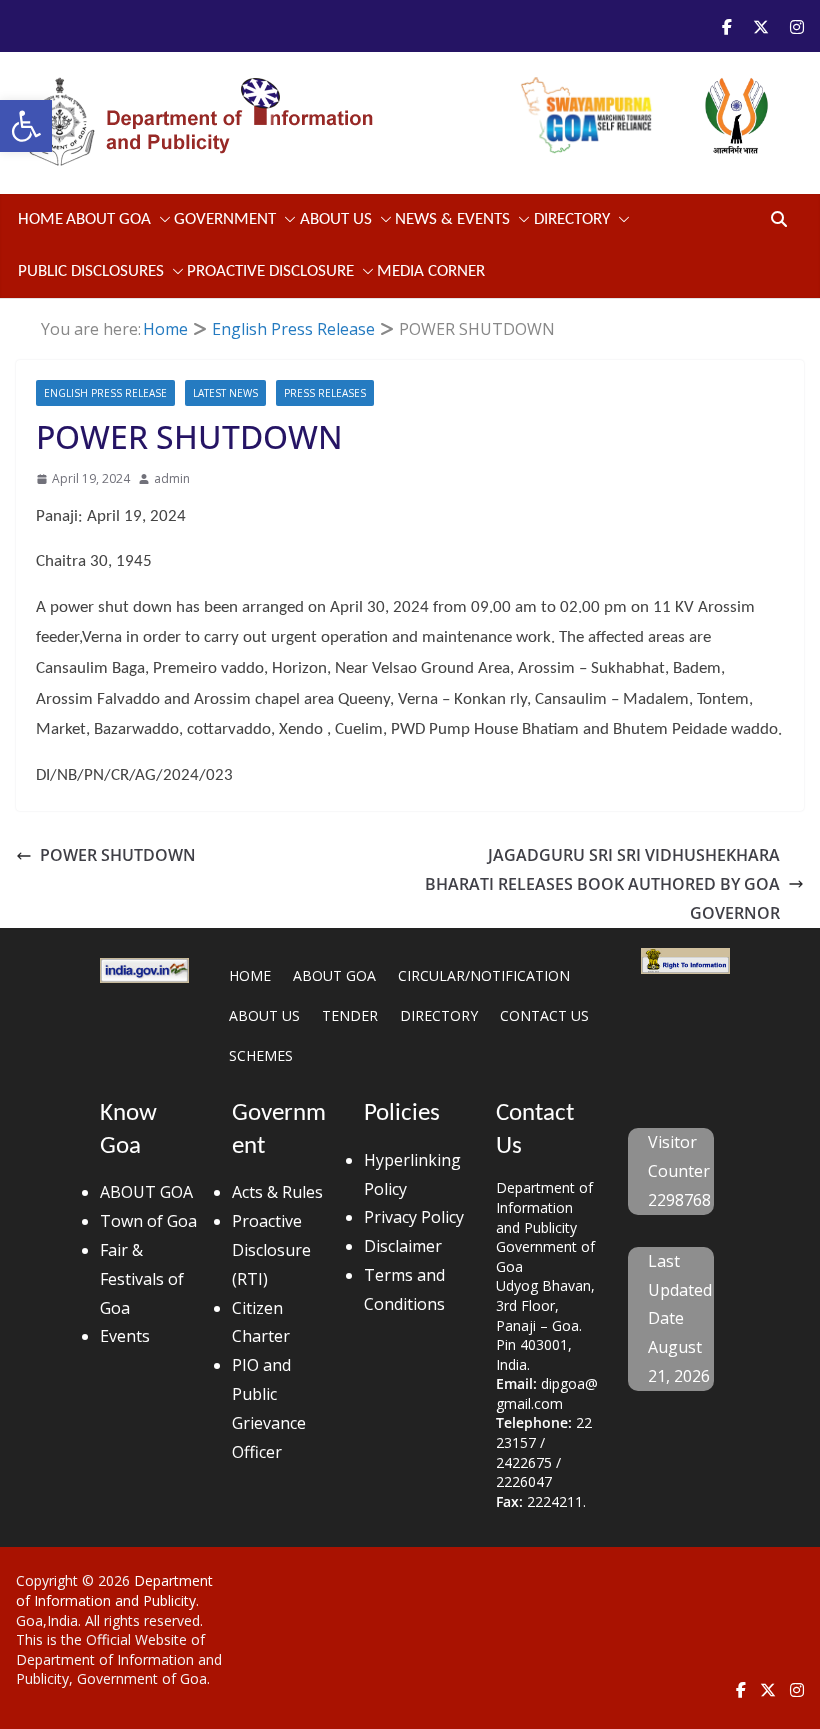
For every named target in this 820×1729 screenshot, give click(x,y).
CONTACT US (544, 1015)
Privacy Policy (414, 1217)
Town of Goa (148, 1221)
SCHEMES (261, 1055)
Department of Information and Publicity (114, 1590)
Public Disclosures (91, 271)
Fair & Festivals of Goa (142, 1279)
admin (172, 478)
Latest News (225, 393)
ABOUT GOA (108, 219)
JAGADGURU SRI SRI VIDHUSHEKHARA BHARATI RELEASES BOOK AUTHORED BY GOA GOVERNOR (602, 884)
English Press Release (105, 393)
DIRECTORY (439, 1015)
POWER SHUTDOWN (118, 855)
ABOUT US (264, 1015)
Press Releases (325, 393)
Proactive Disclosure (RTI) (271, 1250)
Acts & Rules (277, 1192)
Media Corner (431, 271)
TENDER (350, 1015)
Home (40, 219)
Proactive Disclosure (270, 271)
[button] (26, 126)
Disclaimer (403, 1246)
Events (125, 1336)
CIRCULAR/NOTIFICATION (484, 975)
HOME (250, 975)
